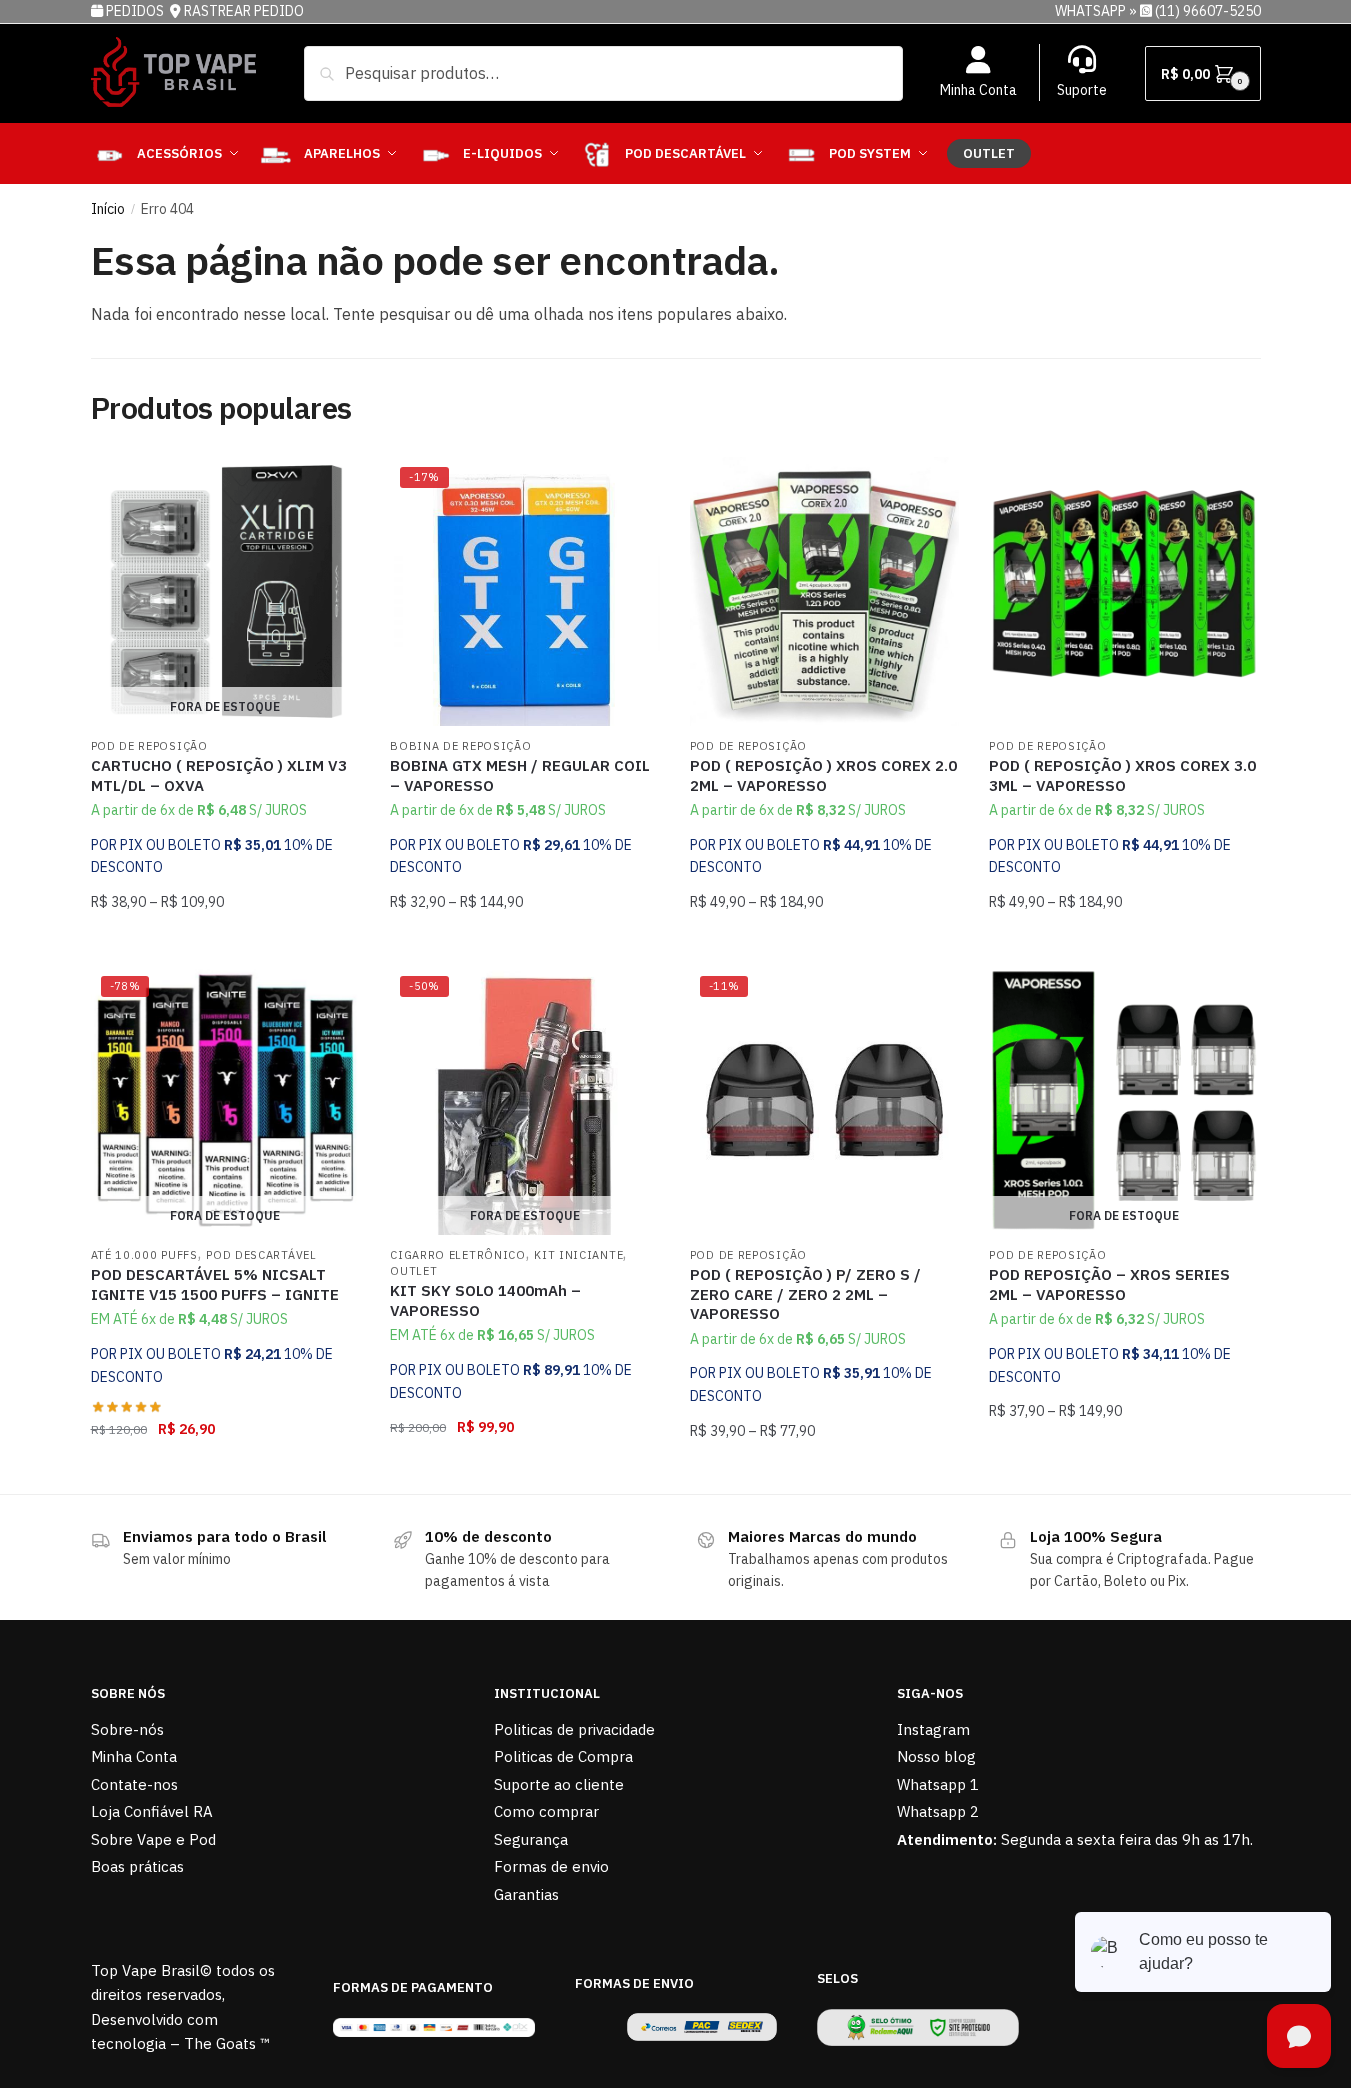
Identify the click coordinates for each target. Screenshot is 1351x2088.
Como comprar (546, 1811)
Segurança (531, 1839)
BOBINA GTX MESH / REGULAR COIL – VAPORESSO (520, 775)
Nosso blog (936, 1756)
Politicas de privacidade (574, 1729)
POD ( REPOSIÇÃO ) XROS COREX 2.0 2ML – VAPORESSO (823, 775)
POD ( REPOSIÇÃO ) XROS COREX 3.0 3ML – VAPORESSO (1122, 775)
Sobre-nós (127, 1729)
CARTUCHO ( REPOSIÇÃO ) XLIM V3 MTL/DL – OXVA (219, 775)
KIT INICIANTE (578, 1255)
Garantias (526, 1894)
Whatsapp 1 (938, 1784)
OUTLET (413, 1271)
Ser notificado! (225, 942)
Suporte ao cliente (559, 1784)
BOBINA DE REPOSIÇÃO (460, 746)
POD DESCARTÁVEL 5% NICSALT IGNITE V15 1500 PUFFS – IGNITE (215, 1284)
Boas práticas (137, 1866)
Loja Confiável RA (152, 1811)
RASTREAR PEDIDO (244, 11)
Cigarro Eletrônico (458, 1255)
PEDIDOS (136, 11)
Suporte (1082, 90)
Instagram (933, 1729)
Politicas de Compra (563, 1756)
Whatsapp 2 (938, 1811)
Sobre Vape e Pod (153, 1839)
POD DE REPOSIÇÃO (149, 746)
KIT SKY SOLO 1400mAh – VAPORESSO (485, 1300)
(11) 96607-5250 (1208, 11)
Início (108, 209)
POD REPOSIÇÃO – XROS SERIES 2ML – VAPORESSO (1109, 1284)
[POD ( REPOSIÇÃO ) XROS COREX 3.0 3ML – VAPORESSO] (1124, 592)
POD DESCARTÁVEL (261, 1255)
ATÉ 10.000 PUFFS (144, 1255)
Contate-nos (134, 1784)
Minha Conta (978, 90)
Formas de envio (551, 1866)
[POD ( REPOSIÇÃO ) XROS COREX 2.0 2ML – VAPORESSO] (825, 592)
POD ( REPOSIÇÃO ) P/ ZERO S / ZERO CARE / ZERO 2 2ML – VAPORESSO (805, 1294)
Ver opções (525, 942)
